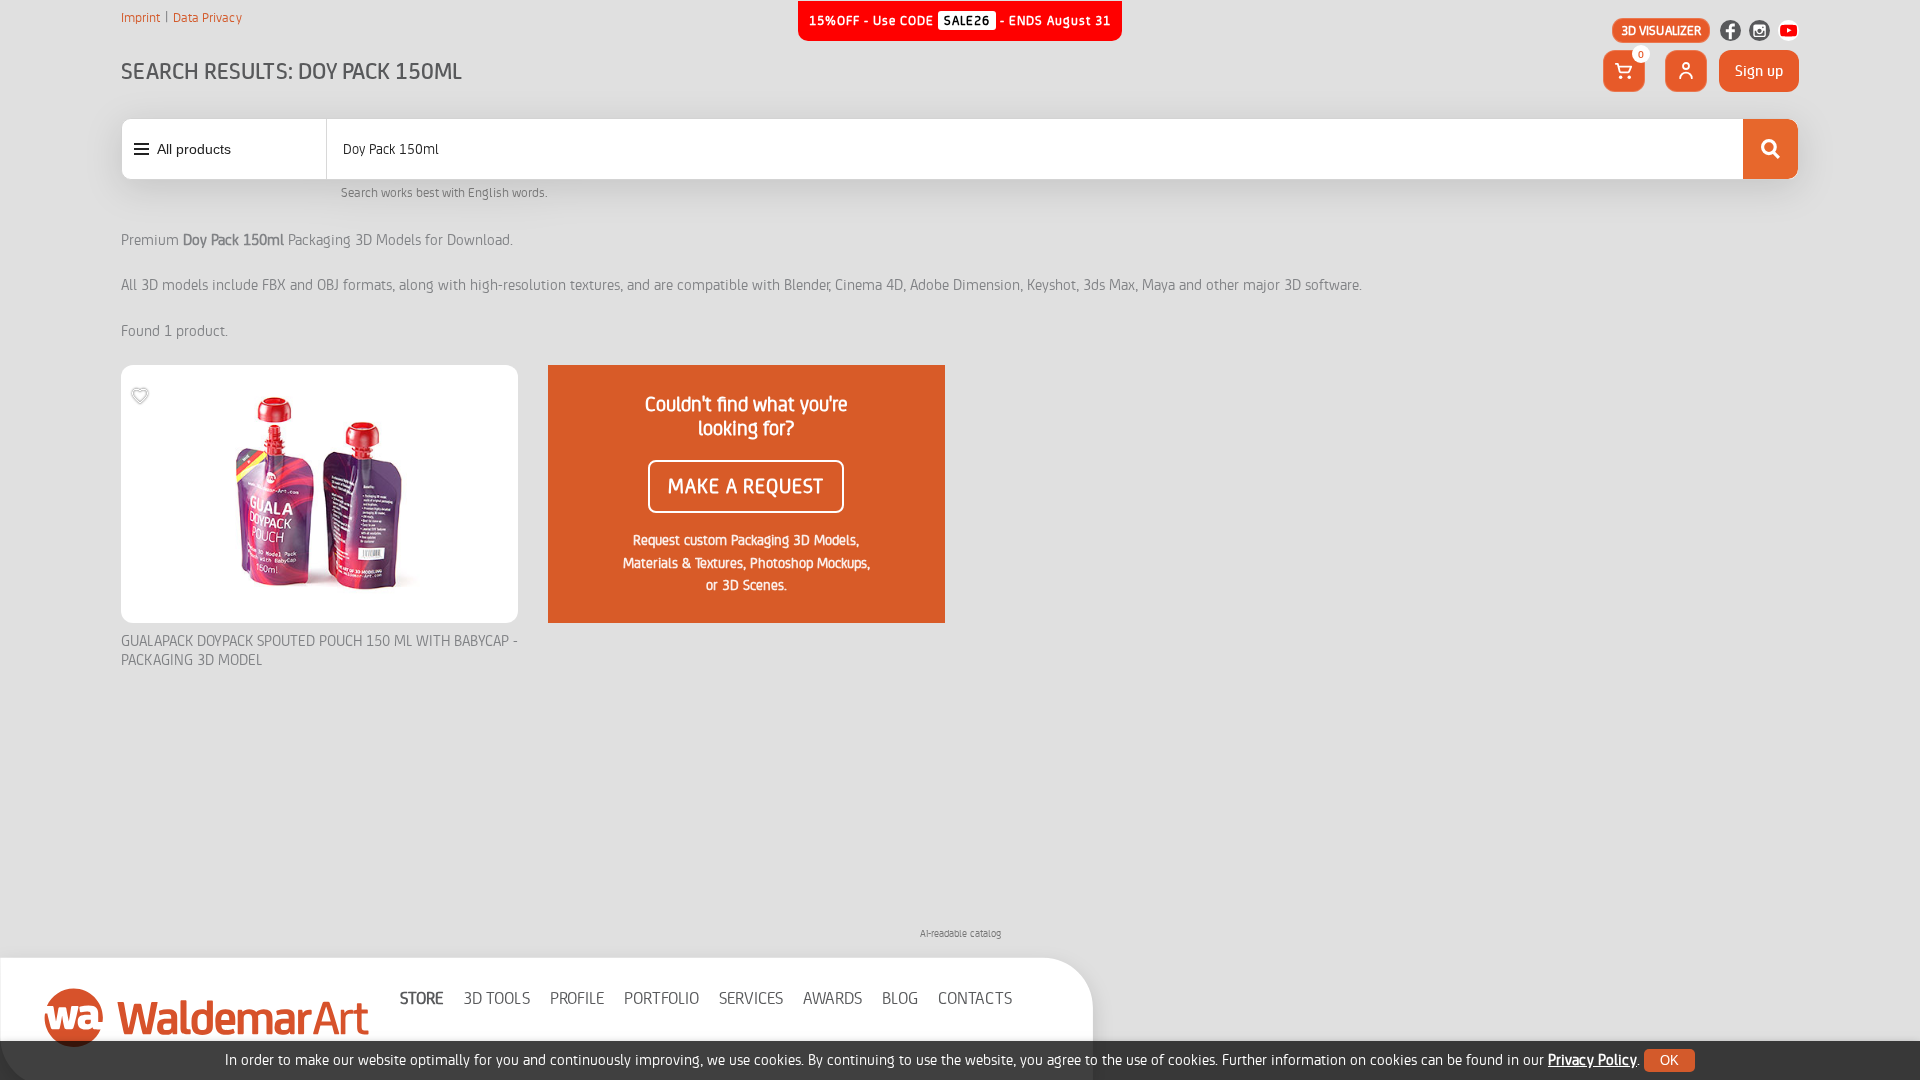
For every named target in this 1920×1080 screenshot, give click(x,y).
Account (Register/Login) (1686, 71)
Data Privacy (207, 18)
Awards (832, 998)
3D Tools (496, 998)
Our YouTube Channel (1788, 30)
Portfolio (661, 998)
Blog (900, 998)
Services (751, 998)
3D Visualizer (1661, 30)
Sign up (1759, 71)
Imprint (140, 18)
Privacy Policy (1592, 1060)
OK (1669, 1060)
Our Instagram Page (1759, 30)
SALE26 (967, 20)
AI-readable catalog (960, 933)
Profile (577, 998)
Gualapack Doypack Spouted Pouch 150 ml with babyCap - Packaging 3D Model (319, 651)
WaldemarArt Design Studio (207, 1017)
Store (421, 998)
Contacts (975, 998)
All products (194, 149)
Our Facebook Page (1730, 30)
